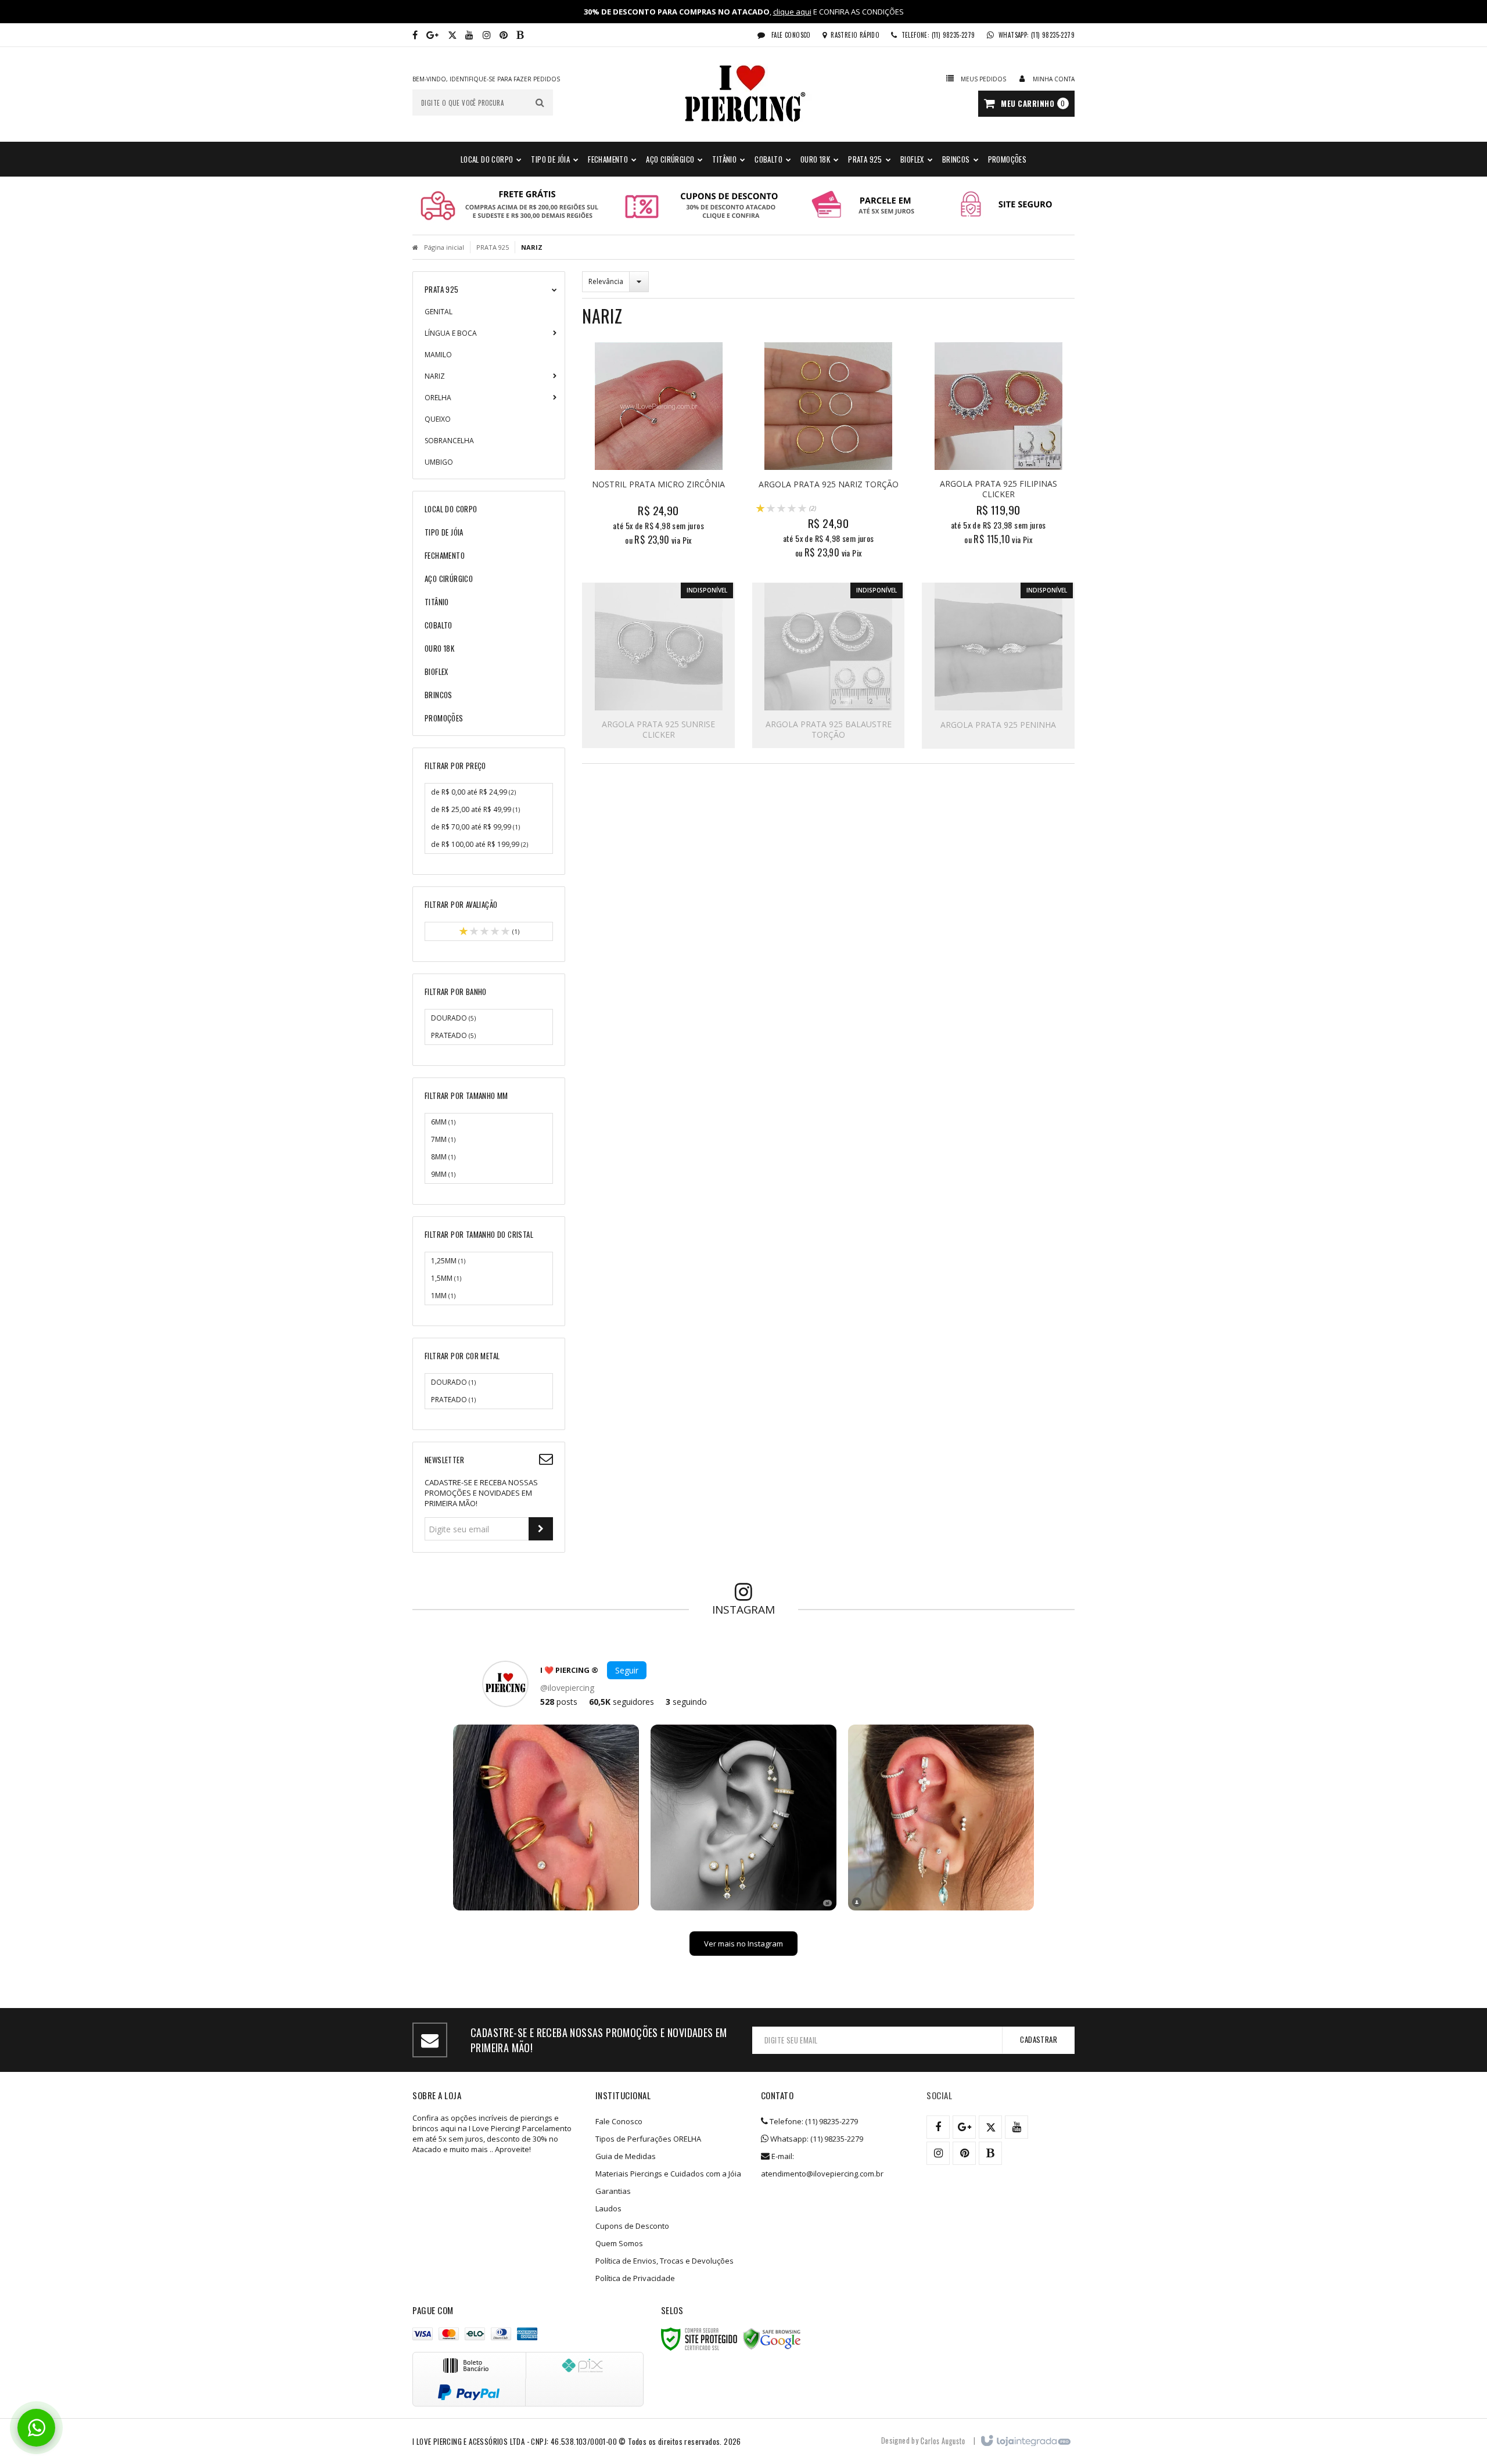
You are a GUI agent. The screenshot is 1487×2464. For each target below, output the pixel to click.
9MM (443, 1174)
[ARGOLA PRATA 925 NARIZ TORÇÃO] (829, 454)
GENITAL (439, 312)
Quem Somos (619, 2243)
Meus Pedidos (983, 79)
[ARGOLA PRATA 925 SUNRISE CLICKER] (658, 665)
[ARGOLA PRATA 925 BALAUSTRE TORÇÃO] (829, 665)
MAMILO (438, 355)
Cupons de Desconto (632, 2226)
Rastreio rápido (855, 35)
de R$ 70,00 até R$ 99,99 (475, 827)
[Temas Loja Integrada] (943, 2440)
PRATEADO (453, 1035)
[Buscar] (540, 103)
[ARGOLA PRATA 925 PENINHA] (998, 666)
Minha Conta (1054, 79)
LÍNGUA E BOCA (451, 333)
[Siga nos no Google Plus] (432, 35)
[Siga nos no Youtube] (469, 35)
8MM (443, 1157)
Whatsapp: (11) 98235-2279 (816, 2139)
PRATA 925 (493, 247)
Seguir (627, 1670)
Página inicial (444, 247)
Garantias (613, 2191)
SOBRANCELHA (449, 441)
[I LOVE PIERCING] (743, 94)
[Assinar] (541, 1529)
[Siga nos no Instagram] (487, 35)
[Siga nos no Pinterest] (504, 35)
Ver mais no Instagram (743, 1944)
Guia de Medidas (626, 2156)
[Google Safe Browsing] (772, 2339)
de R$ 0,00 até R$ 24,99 (473, 792)
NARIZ (435, 376)
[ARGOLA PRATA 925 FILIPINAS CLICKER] (998, 447)
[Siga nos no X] (452, 35)
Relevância (606, 281)
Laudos (608, 2208)
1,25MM (448, 1261)
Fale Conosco (790, 35)
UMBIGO (439, 462)
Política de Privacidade (635, 2278)
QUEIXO (438, 419)
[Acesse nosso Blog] (520, 35)
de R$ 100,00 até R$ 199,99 (479, 844)
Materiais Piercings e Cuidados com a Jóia (668, 2174)
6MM (443, 1122)
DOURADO (453, 1018)
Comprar (665, 493)
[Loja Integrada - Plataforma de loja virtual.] (1025, 2441)
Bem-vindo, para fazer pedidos (486, 79)
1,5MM (446, 1278)
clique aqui (792, 12)
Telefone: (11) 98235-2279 (813, 2121)
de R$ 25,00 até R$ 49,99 (475, 809)
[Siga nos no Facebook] (415, 35)
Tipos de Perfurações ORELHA (648, 2139)
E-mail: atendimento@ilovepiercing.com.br (822, 2165)
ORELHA (438, 398)
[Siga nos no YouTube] (1017, 2127)
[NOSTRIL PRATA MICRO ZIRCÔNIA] (658, 447)
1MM (443, 1296)
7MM (443, 1139)
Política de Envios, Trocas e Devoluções (665, 2261)
